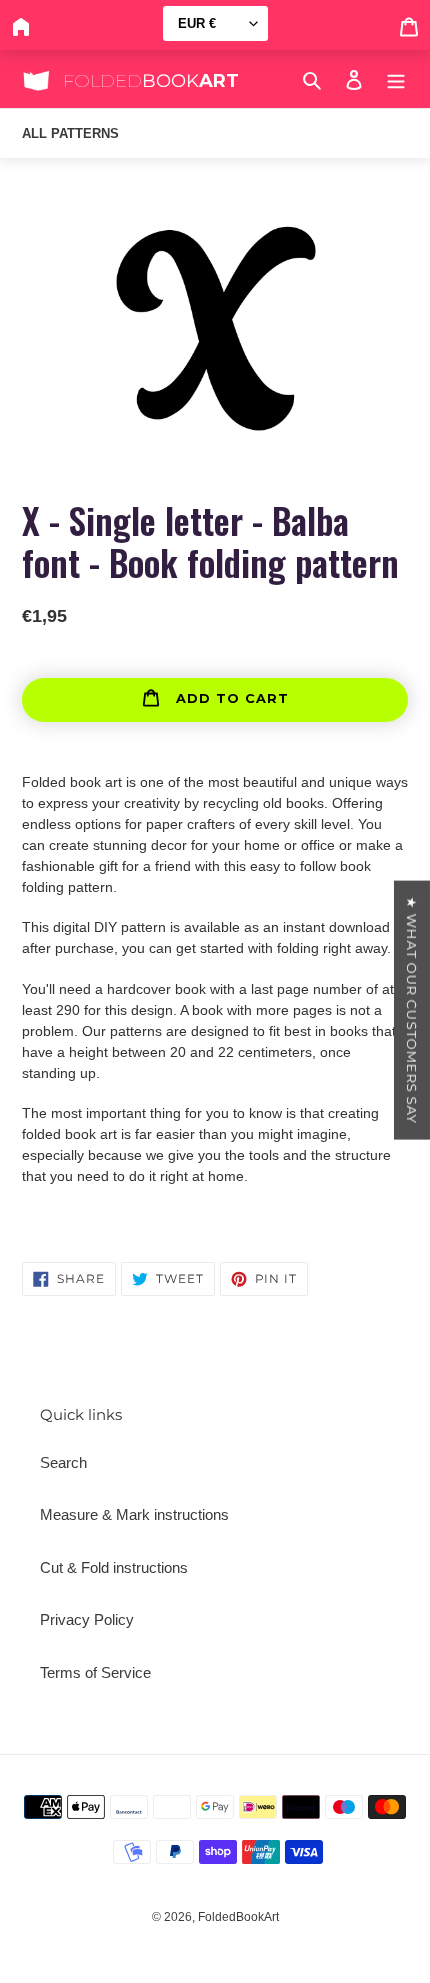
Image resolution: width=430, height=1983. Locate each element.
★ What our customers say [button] (412, 1009)
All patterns (70, 133)
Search (63, 1462)
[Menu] (396, 79)
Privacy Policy (87, 1619)
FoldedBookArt (238, 1917)
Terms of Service (95, 1672)
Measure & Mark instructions (134, 1514)
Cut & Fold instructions (114, 1567)
